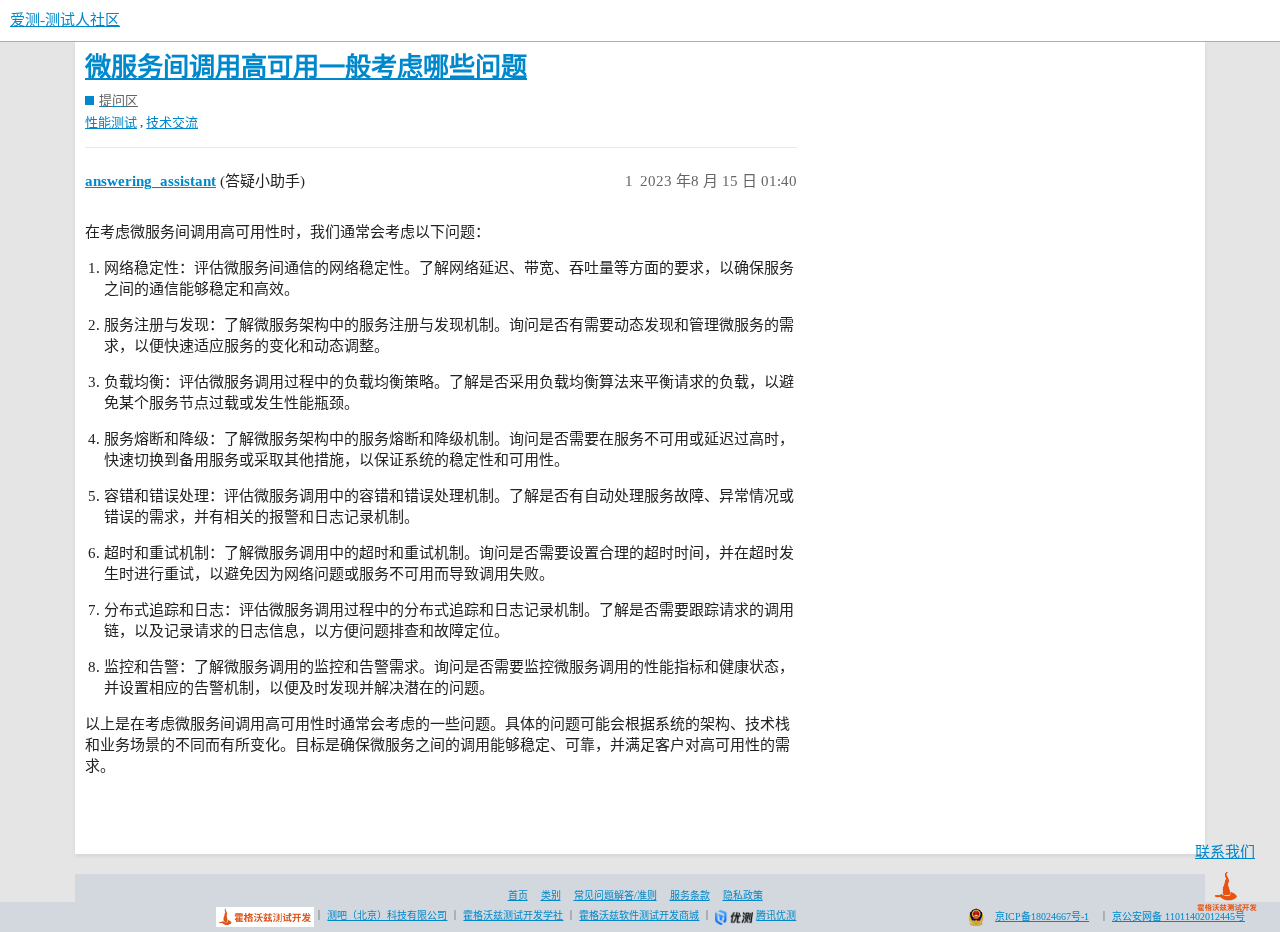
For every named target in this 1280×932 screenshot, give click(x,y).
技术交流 (172, 122)
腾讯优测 (776, 915)
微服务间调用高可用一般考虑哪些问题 (306, 67)
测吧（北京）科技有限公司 (387, 915)
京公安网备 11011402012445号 (1178, 916)
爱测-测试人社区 (65, 20)
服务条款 (690, 895)
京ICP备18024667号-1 (1042, 916)
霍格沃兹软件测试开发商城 (639, 915)
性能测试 (111, 122)
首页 (518, 895)
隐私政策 (743, 895)
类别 (551, 895)
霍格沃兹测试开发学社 (513, 915)
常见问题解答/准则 (615, 895)
